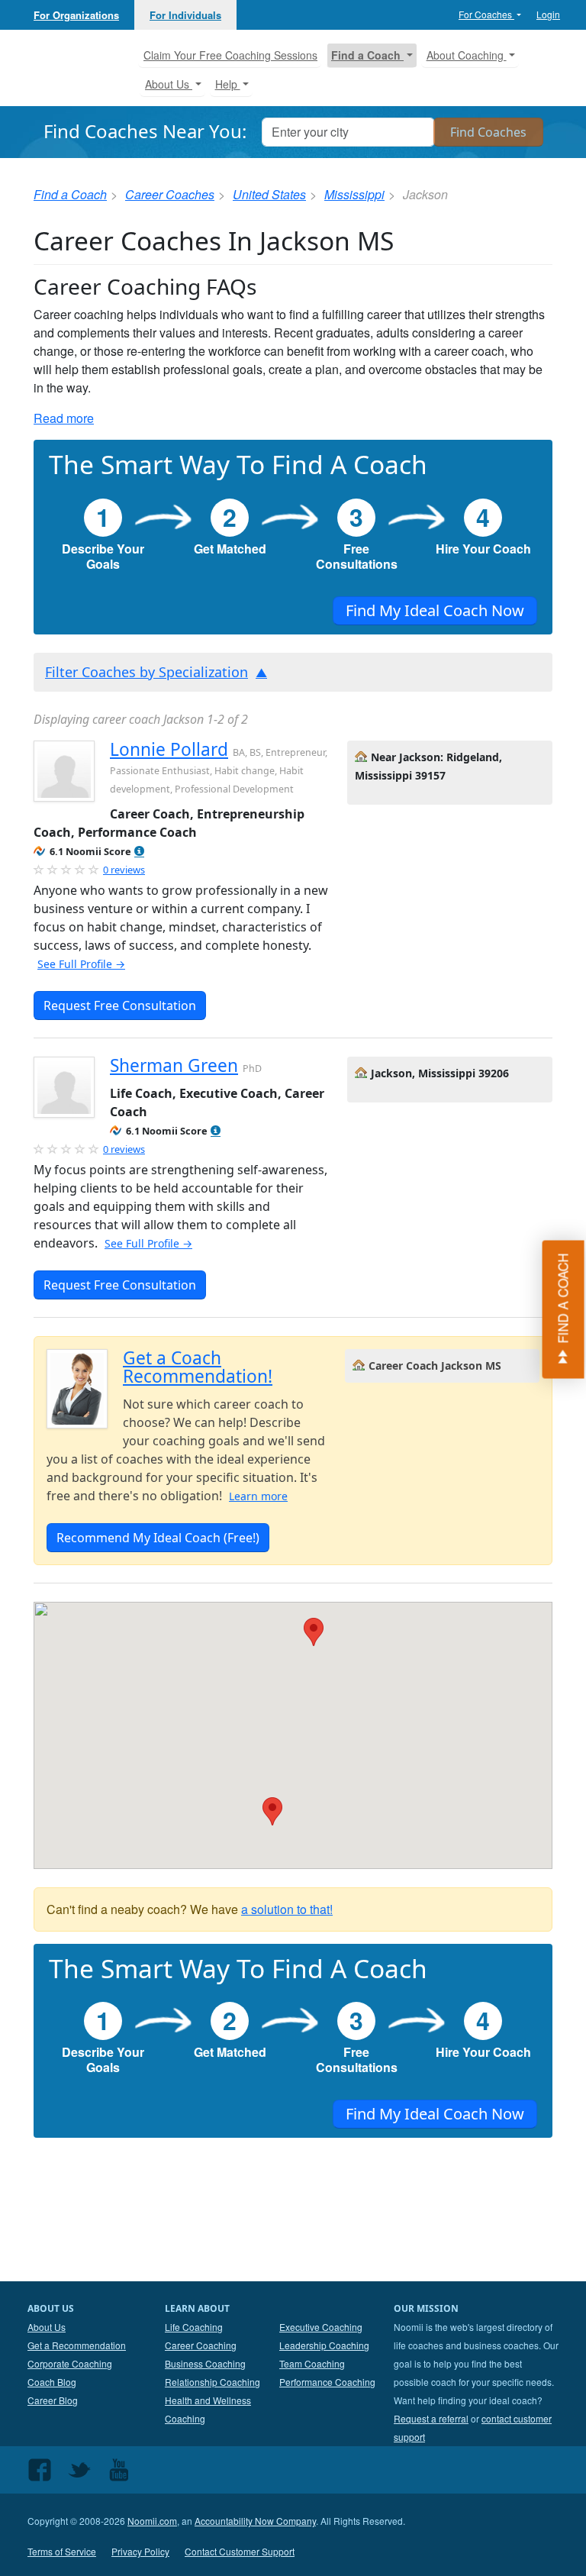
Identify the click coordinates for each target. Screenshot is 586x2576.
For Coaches (486, 14)
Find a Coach (70, 194)
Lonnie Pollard (169, 749)
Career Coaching (201, 2345)
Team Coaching (312, 2363)
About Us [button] (169, 84)
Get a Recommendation (77, 2345)
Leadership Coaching (324, 2345)
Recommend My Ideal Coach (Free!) (158, 1538)
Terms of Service (62, 2551)
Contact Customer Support (240, 2551)
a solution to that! (287, 1909)
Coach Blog (52, 2382)
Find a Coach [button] (367, 55)
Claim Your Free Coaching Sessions (230, 55)
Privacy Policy (140, 2551)
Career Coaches (170, 194)
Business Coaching (205, 2363)
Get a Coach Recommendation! (198, 1367)
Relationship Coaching (213, 2382)
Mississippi (354, 194)
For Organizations (76, 15)
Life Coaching (194, 2327)
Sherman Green (174, 1065)
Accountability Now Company (255, 2521)
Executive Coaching (321, 2327)
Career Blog (53, 2400)
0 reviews (124, 870)
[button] (139, 852)
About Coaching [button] (467, 55)
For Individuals (185, 15)
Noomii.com (152, 2521)
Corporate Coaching (70, 2363)
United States (269, 194)
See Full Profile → (81, 964)
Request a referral (431, 2418)
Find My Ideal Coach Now (435, 610)
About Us (47, 2327)
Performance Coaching (327, 2382)
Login (548, 14)
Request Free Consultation (120, 1006)
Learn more (258, 1496)
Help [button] (228, 84)
